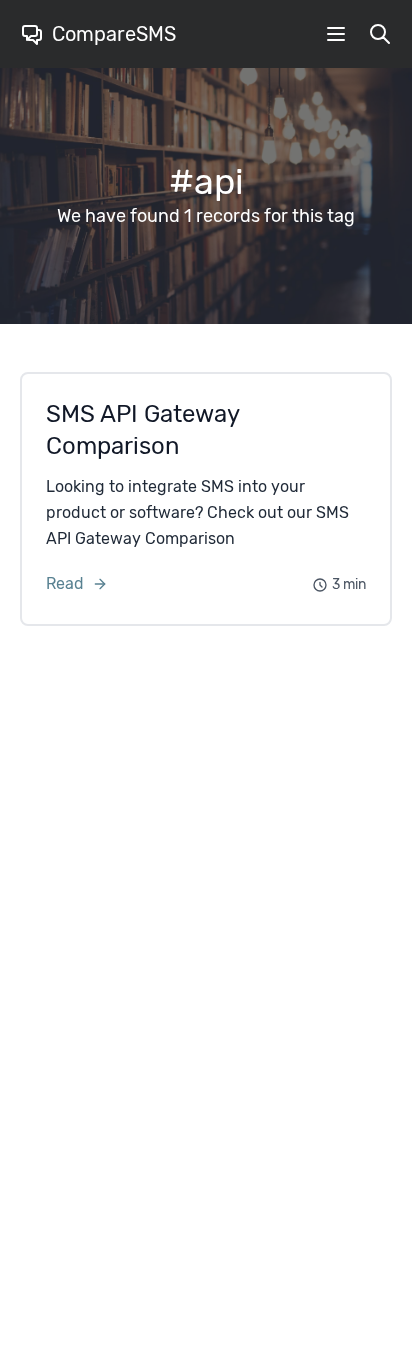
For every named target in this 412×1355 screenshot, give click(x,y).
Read (65, 583)
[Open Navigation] (336, 34)
